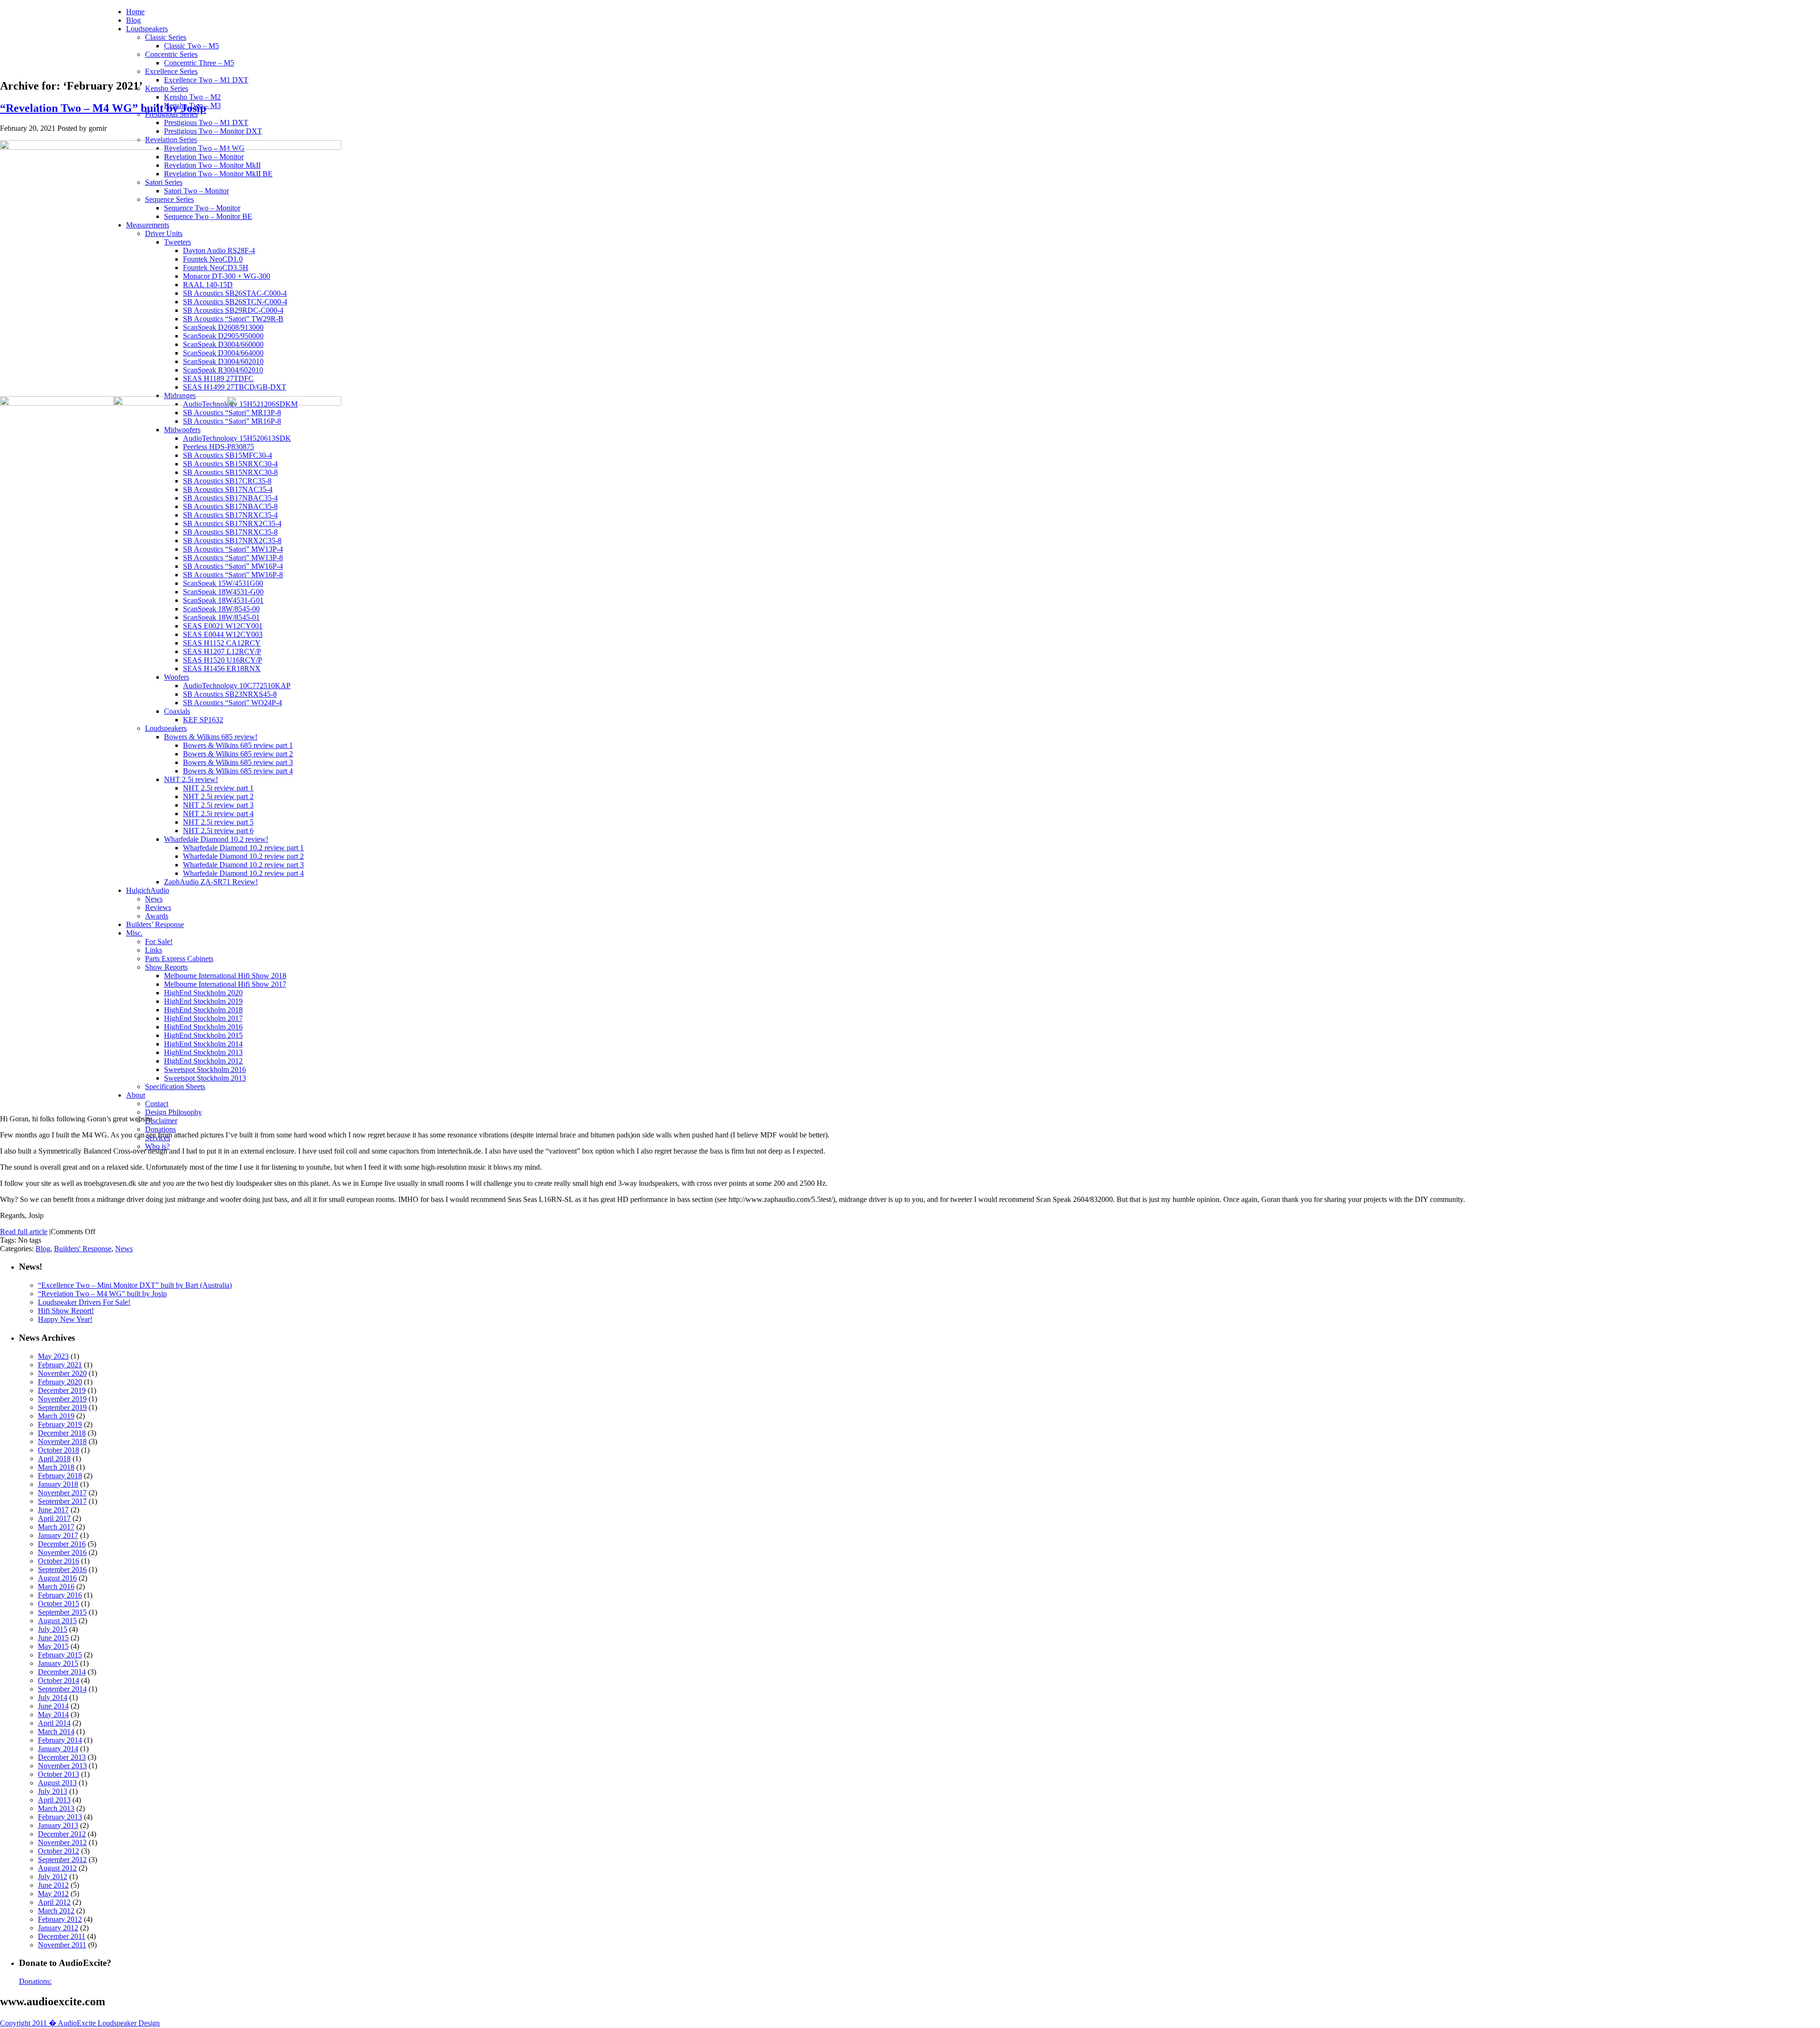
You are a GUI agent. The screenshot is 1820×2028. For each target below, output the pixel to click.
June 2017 (53, 1510)
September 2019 (62, 1407)
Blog (133, 20)
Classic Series (166, 37)
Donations (160, 1129)
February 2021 (60, 1365)
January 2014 (58, 1749)
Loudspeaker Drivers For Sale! (84, 1302)
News (124, 1249)
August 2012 (57, 1868)
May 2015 (53, 1646)
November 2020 (62, 1373)
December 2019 (62, 1390)
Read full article (24, 1232)
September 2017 (62, 1501)
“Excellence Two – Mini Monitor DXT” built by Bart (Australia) (135, 1285)
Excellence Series (171, 71)
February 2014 (60, 1740)
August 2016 (57, 1578)
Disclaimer (161, 1121)
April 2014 (54, 1723)
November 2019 (62, 1399)
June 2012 (53, 1885)
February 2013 (60, 1817)
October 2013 (59, 1774)
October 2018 (59, 1450)
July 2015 (53, 1629)
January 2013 (58, 1825)
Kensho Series (167, 88)
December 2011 (62, 1936)
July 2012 (53, 1877)
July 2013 (53, 1791)
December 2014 (62, 1672)
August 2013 (57, 1783)
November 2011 (62, 1945)
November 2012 (62, 1842)
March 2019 (56, 1416)
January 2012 (58, 1928)
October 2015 (59, 1604)
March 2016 (56, 1587)
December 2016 (62, 1544)
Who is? (157, 1146)
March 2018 (56, 1467)
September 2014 (62, 1689)
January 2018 (58, 1484)
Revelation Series (171, 140)
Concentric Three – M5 (199, 63)
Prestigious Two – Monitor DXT (213, 131)
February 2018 (60, 1476)
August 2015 (57, 1621)
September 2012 (62, 1860)
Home (135, 12)
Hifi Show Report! (66, 1311)
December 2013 (62, 1757)
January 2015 (58, 1663)
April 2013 (54, 1800)
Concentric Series (171, 54)
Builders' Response (83, 1249)
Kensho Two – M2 (192, 97)
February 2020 (60, 1382)
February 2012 (60, 1919)
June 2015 (53, 1638)
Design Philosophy (173, 1112)
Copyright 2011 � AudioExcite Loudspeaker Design (80, 2023)
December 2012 (62, 1834)
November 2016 (62, 1552)
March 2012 (56, 1911)
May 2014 (53, 1714)
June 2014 (53, 1706)
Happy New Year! (65, 1319)
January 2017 (58, 1535)
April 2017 (54, 1518)
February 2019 (60, 1424)
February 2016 (60, 1595)
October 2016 (59, 1561)
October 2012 (59, 1851)
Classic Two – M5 (191, 46)
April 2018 (54, 1459)
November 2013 (62, 1766)
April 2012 (54, 1902)
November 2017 (62, 1493)
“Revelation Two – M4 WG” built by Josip (103, 108)
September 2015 (62, 1612)
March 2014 (56, 1732)
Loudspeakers (147, 29)
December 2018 (62, 1433)
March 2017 (56, 1527)
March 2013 (56, 1808)
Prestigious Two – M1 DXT (206, 123)
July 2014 (53, 1697)
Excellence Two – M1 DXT (206, 80)
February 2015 (60, 1655)
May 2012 (53, 1894)
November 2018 (62, 1441)
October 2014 (59, 1680)
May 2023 (53, 1356)
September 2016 (62, 1569)
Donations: (35, 1981)
